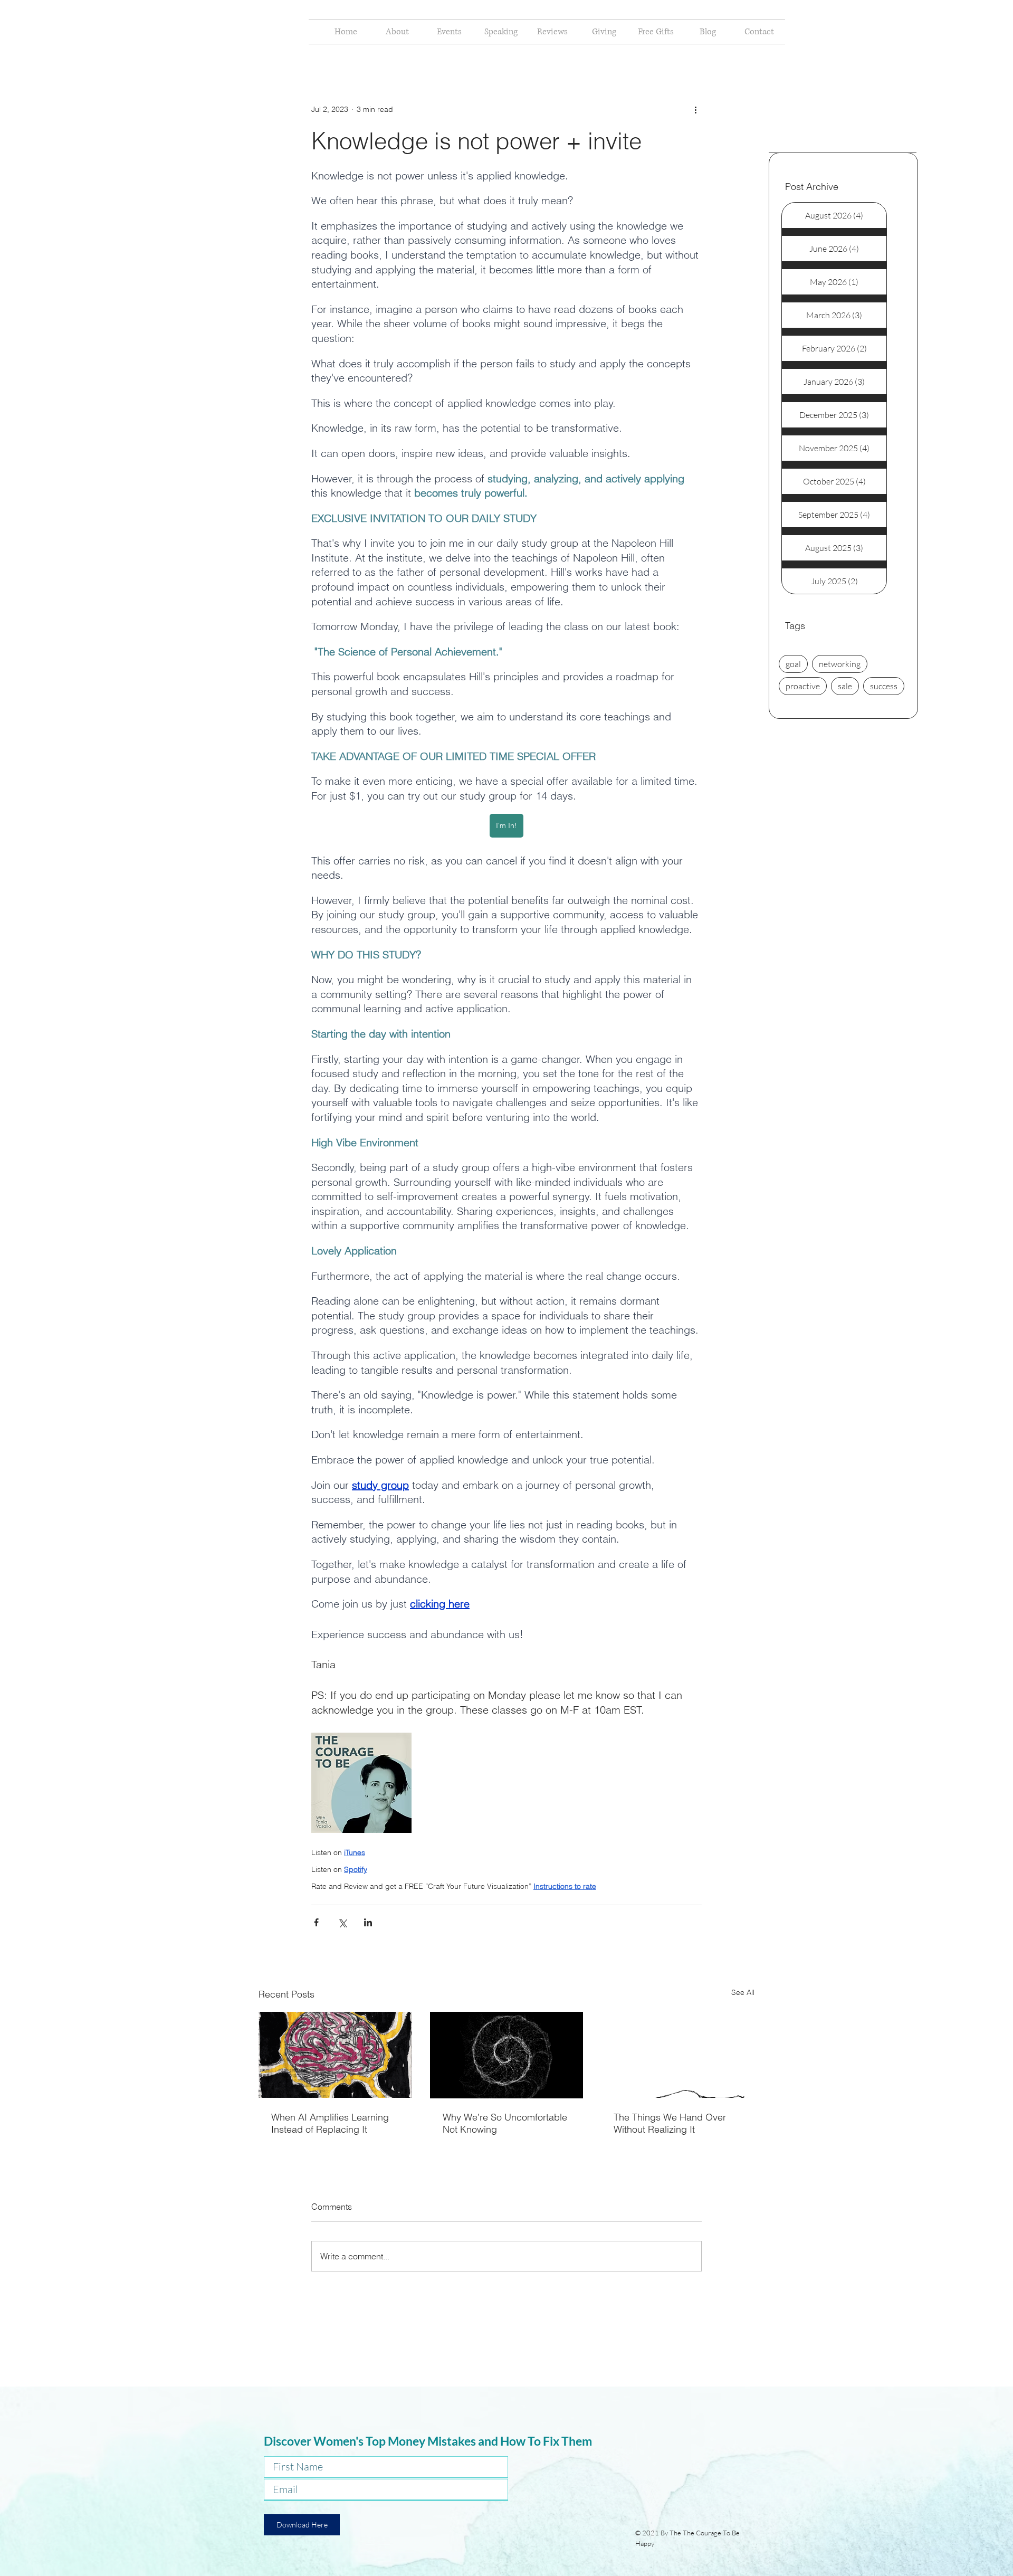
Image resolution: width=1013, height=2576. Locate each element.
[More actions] (695, 109)
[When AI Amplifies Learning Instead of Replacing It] (335, 2055)
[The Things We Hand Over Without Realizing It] (678, 2055)
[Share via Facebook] (316, 1922)
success (884, 686)
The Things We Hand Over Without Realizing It (670, 2123)
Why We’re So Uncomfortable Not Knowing (505, 2123)
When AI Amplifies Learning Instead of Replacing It (330, 2123)
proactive (803, 686)
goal (793, 664)
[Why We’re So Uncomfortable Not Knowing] (507, 2055)
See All (743, 1992)
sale (845, 686)
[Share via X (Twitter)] (342, 1922)
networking (840, 664)
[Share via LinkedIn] (368, 1922)
